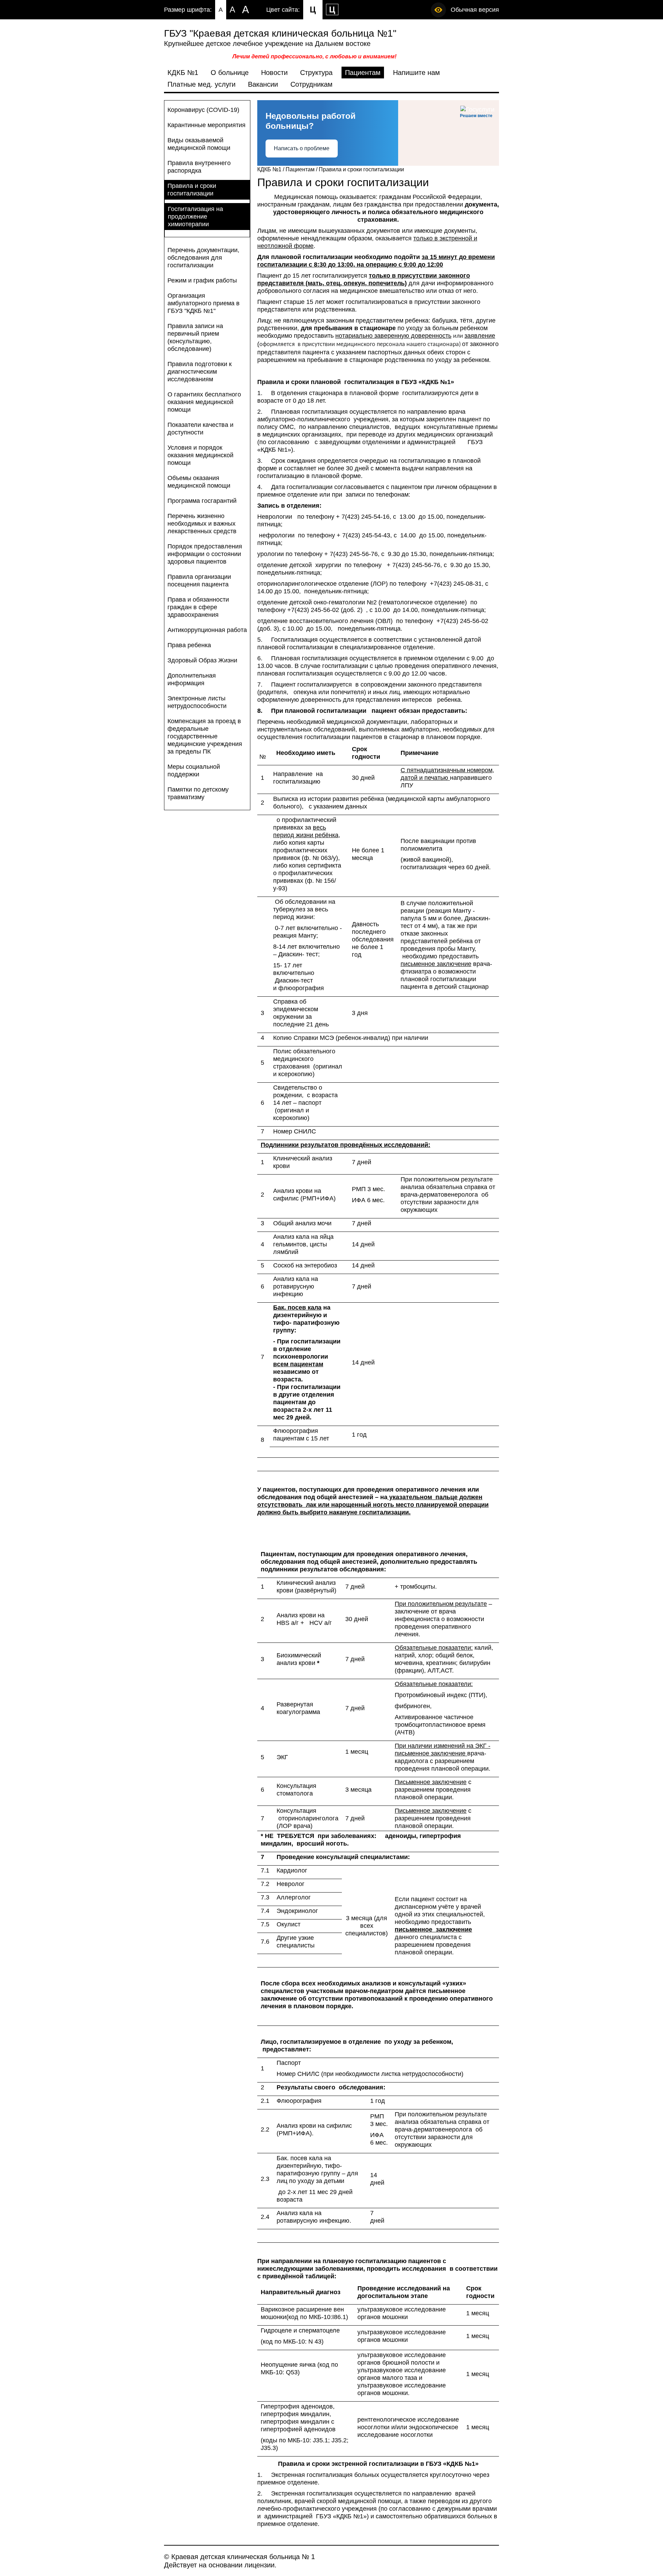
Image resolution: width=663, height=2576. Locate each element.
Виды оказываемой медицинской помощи (199, 144)
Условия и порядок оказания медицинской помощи (200, 455)
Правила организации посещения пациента (199, 581)
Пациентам (363, 73)
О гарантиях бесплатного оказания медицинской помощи (204, 402)
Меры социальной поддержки (194, 770)
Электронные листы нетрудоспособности (197, 702)
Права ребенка (189, 645)
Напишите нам (416, 73)
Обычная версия (475, 10)
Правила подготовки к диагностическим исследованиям (200, 372)
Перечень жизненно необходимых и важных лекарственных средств (202, 524)
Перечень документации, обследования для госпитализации (203, 258)
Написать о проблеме (302, 148)
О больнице (230, 73)
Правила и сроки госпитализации (192, 190)
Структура (316, 73)
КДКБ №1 (183, 73)
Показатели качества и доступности (200, 429)
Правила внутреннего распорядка (199, 167)
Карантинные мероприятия (206, 125)
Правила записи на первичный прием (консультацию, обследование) (195, 337)
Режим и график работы (202, 280)
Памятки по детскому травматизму (198, 793)
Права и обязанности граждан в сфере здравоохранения (198, 607)
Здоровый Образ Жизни (202, 660)
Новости (274, 73)
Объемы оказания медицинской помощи (199, 482)
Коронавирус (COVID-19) (203, 110)
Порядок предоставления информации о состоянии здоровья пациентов (205, 554)
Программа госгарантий (202, 501)
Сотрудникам (311, 84)
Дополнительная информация (192, 679)
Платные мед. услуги (201, 84)
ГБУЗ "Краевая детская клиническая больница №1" (280, 33)
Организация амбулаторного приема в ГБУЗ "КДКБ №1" (204, 303)
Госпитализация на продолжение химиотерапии (195, 217)
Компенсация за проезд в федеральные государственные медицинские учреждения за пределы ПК (205, 736)
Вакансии (263, 84)
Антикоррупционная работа (207, 630)
